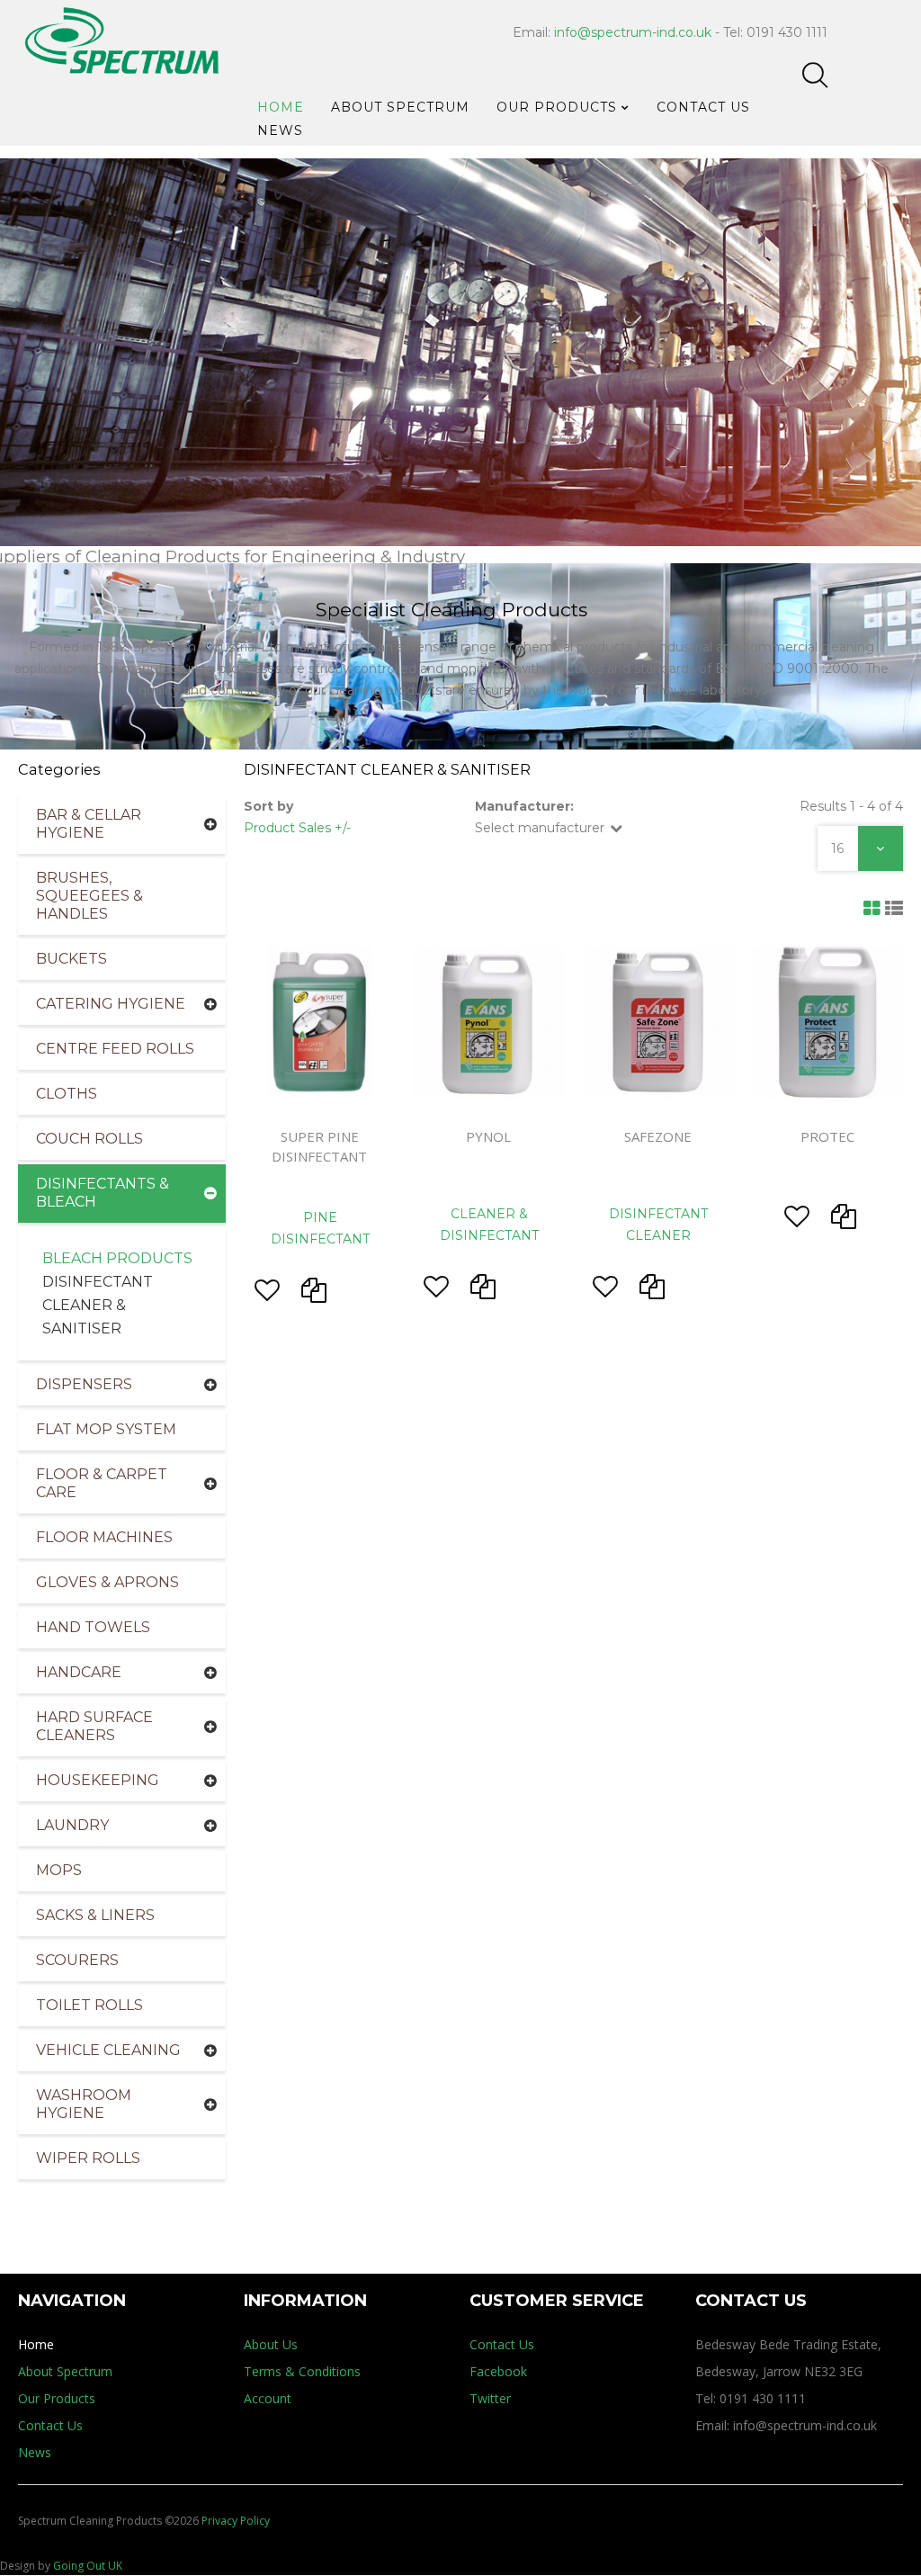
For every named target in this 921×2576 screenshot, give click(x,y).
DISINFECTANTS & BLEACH (103, 1193)
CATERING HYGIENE (111, 1004)
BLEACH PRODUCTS (117, 1258)
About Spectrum (65, 2371)
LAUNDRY (72, 1825)
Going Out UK (88, 2566)
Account (268, 2398)
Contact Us (50, 2425)
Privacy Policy (236, 2521)
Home (36, 2344)
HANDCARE (79, 1672)
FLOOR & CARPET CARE (102, 1483)
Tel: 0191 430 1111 (751, 2398)
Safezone (658, 1136)
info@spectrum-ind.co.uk (633, 32)
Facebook (498, 2371)
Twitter (490, 2398)
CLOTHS (67, 1094)
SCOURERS (77, 1960)
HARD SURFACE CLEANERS (94, 1726)
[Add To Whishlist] (267, 1295)
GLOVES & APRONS (107, 1582)
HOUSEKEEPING (98, 1780)
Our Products (57, 2398)
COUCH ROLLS (89, 1139)
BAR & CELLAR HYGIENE (89, 824)
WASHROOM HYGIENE (84, 2104)
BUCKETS (72, 959)
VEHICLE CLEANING (108, 2050)
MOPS (59, 1870)
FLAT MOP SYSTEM (106, 1429)
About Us (271, 2344)
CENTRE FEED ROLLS (115, 1049)
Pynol (488, 1136)
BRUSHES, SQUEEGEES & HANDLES (89, 896)
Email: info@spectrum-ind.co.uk (786, 2425)
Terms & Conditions (302, 2371)
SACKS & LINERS (95, 1915)
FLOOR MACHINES (104, 1537)
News (35, 2452)
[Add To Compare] (314, 1295)
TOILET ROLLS (89, 2005)
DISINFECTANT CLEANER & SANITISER (98, 1305)
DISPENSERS (84, 1384)
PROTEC (827, 1136)
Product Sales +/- (297, 828)
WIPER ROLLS (88, 2158)
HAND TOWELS (93, 1627)
